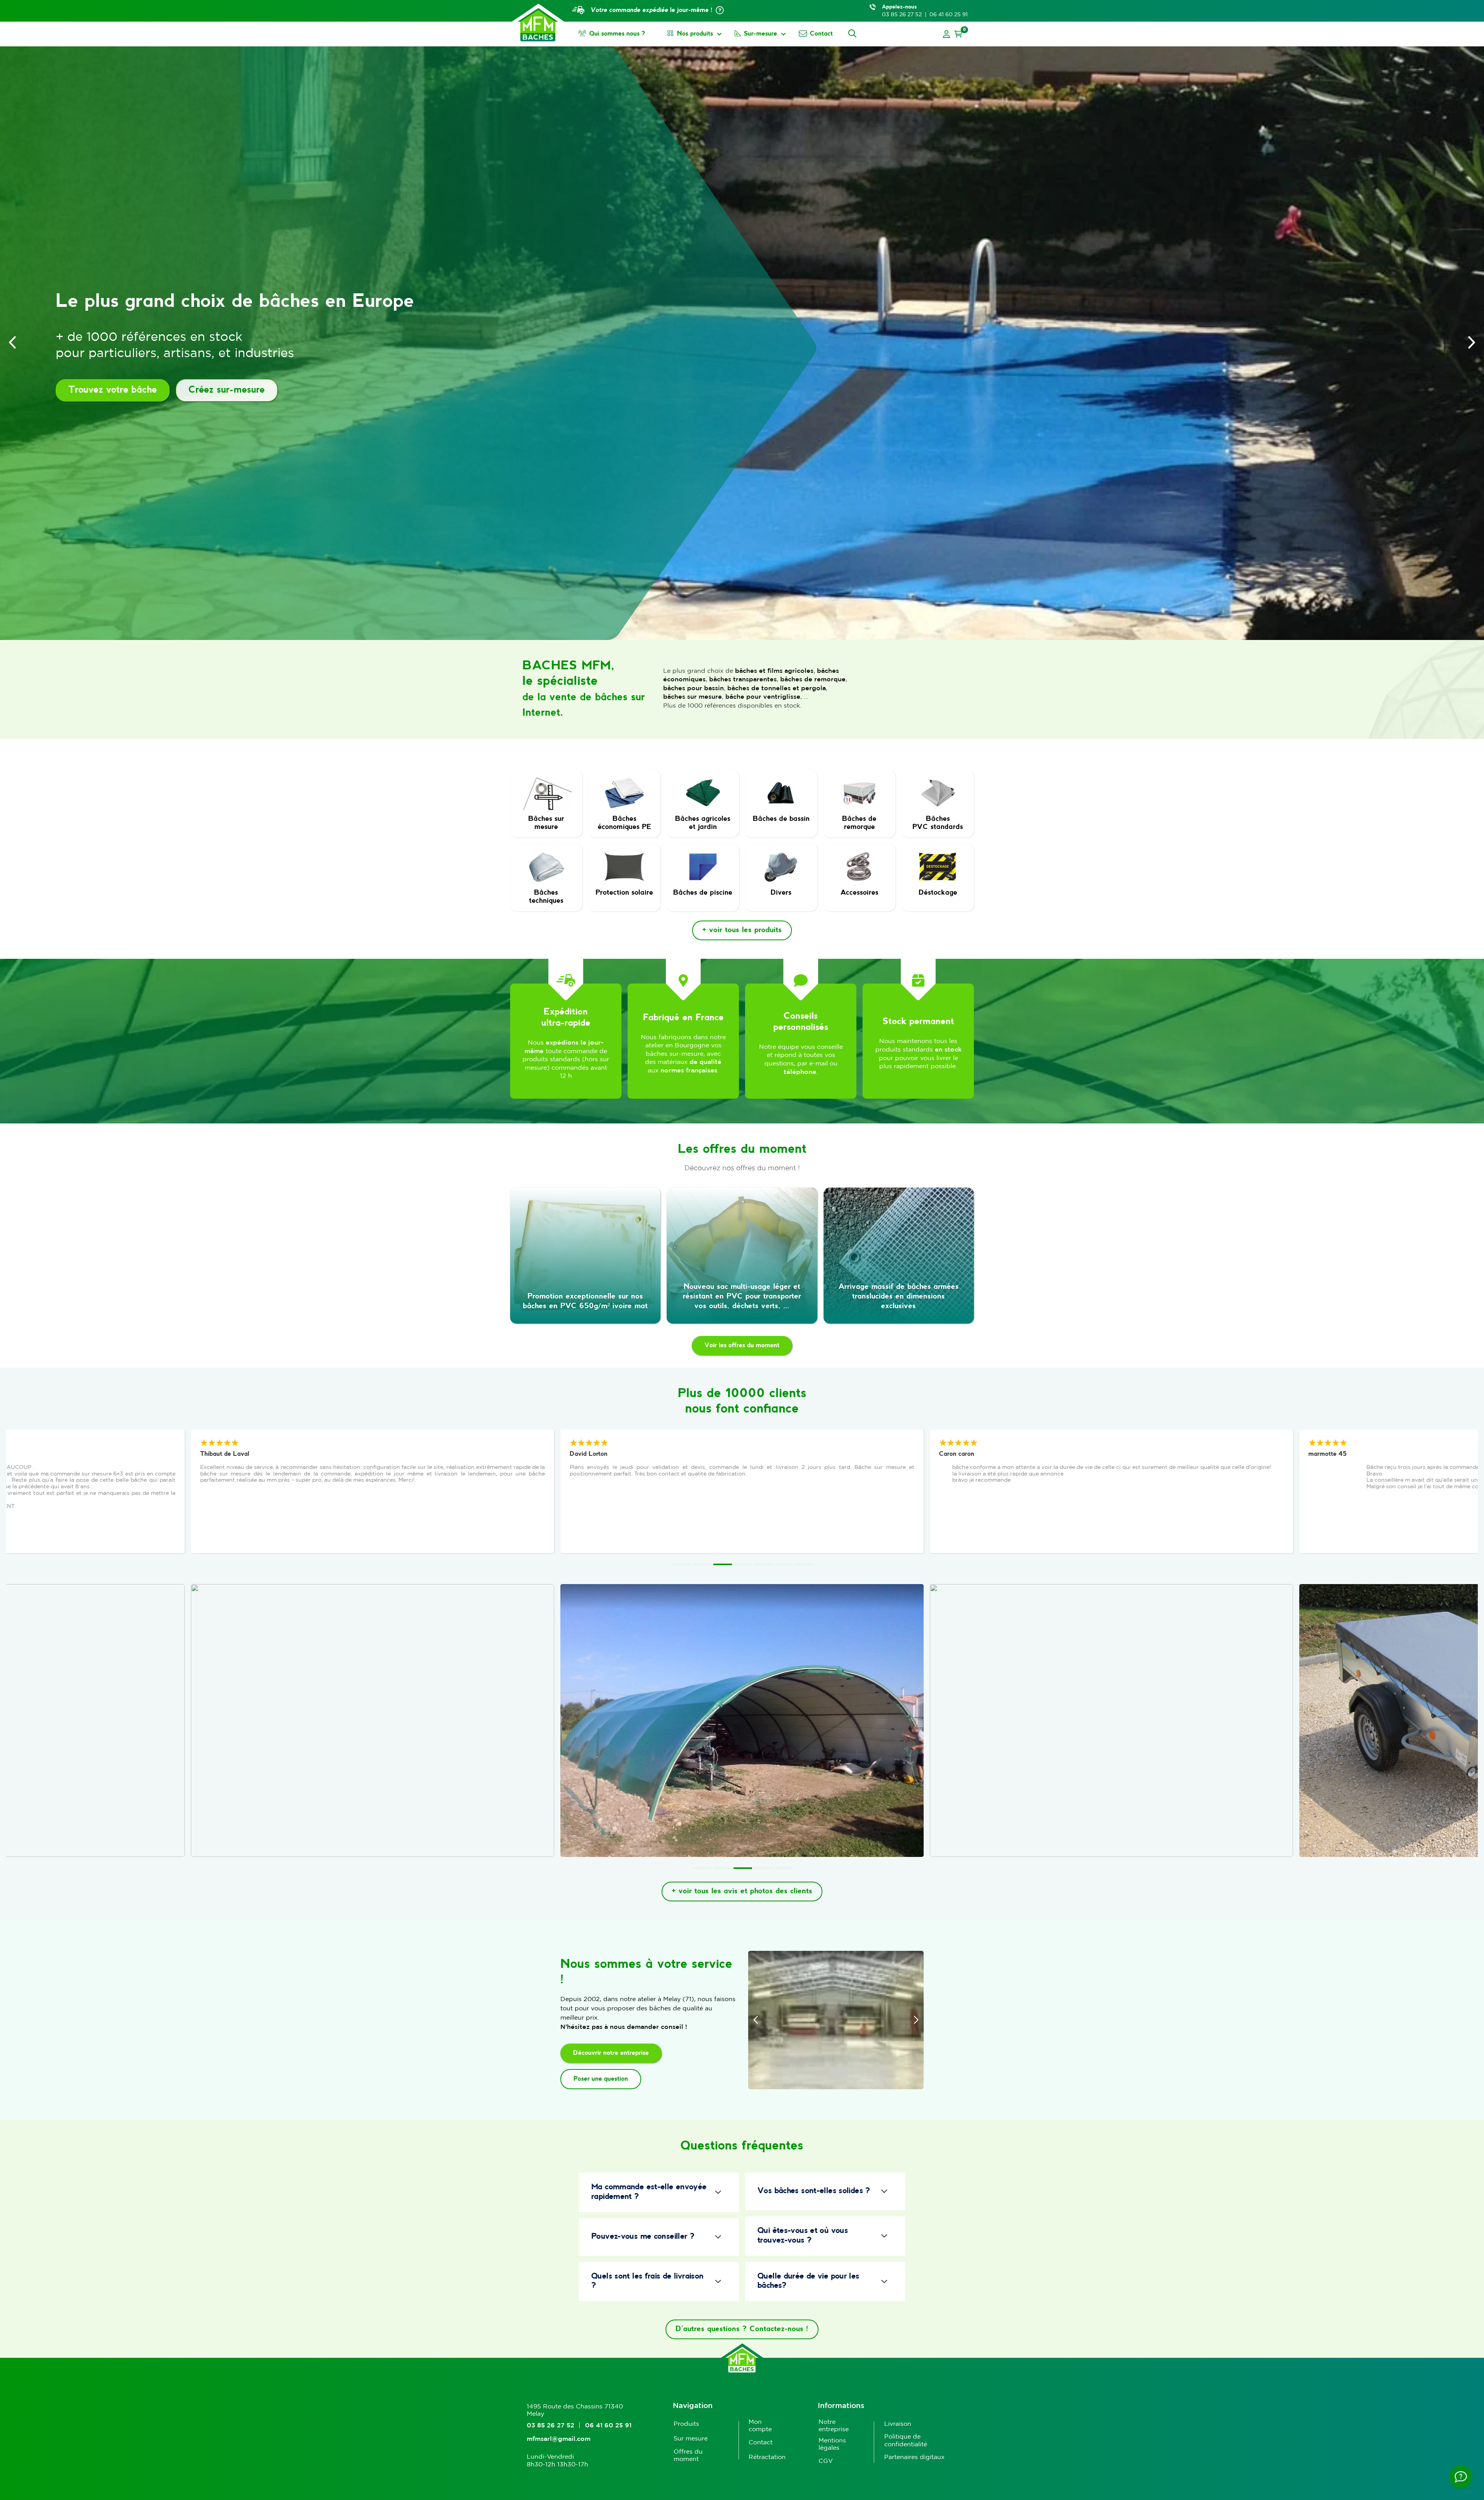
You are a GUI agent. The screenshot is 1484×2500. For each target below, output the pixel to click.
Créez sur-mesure (227, 390)
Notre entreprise (834, 2425)
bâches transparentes (743, 679)
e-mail (819, 1063)
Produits (686, 2423)
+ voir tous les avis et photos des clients (742, 1891)
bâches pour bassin (693, 688)
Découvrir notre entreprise (611, 2053)
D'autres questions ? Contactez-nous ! (742, 2329)
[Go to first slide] (1472, 342)
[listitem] (373, 1491)
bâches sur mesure (693, 696)
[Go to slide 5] (763, 1564)
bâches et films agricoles (774, 671)
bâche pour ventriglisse (763, 696)
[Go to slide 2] (702, 1564)
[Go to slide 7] (804, 1564)
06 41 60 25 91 (949, 14)
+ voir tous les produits (742, 930)
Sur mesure (691, 2438)
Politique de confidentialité (906, 2440)
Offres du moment (688, 2455)
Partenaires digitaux (914, 2457)
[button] (958, 34)
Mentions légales (832, 2444)
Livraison (898, 2423)
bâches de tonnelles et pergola (777, 688)
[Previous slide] (12, 342)
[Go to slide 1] (682, 1564)
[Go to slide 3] (723, 1564)
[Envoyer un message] (1461, 2477)
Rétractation (767, 2457)
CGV (826, 2461)
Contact (761, 2442)
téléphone (800, 1072)
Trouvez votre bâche (113, 390)
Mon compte (760, 2425)
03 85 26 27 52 (902, 14)
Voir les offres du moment (742, 1345)
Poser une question (601, 2079)
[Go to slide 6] (784, 1564)
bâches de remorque (813, 679)
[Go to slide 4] (743, 1564)
